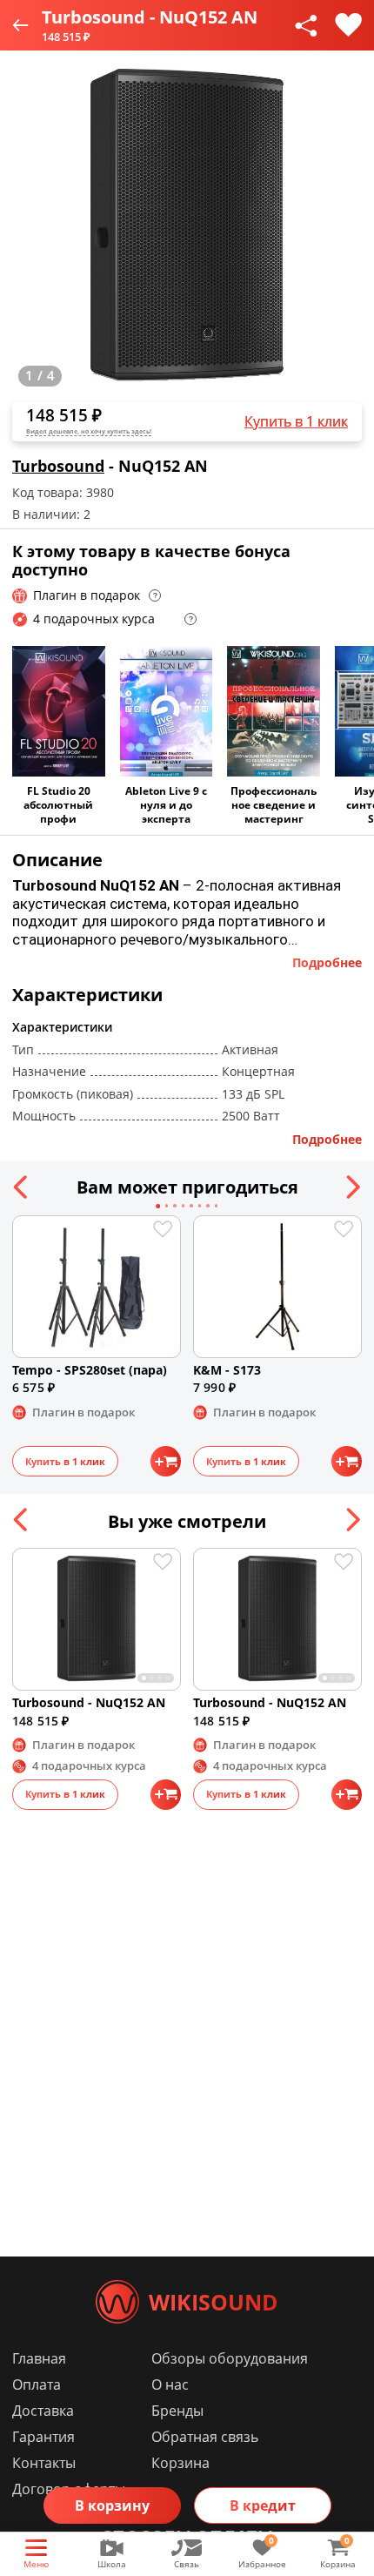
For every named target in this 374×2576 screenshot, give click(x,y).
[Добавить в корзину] (166, 1461)
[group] (187, 227)
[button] (21, 1187)
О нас (170, 2384)
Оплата (37, 2384)
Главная (39, 2358)
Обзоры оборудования (230, 2358)
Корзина (180, 2463)
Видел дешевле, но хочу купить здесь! (89, 431)
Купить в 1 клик (296, 421)
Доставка (43, 2411)
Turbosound (58, 466)
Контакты (44, 2463)
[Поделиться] (306, 25)
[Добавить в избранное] (348, 25)
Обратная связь (205, 2437)
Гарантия (43, 2437)
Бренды (177, 2411)
